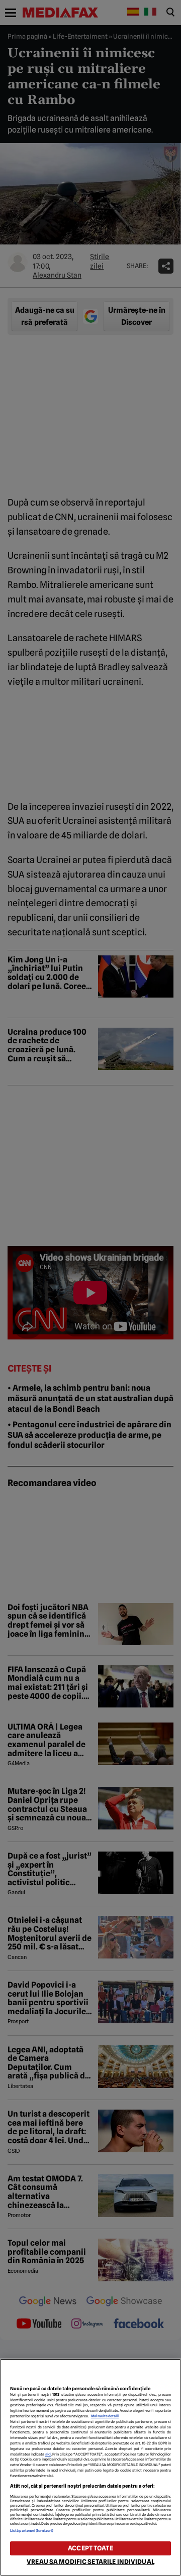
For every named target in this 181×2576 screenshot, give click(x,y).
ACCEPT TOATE (90, 2548)
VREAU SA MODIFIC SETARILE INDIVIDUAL (90, 2562)
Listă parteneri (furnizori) (32, 2531)
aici (48, 2454)
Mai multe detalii (105, 2416)
